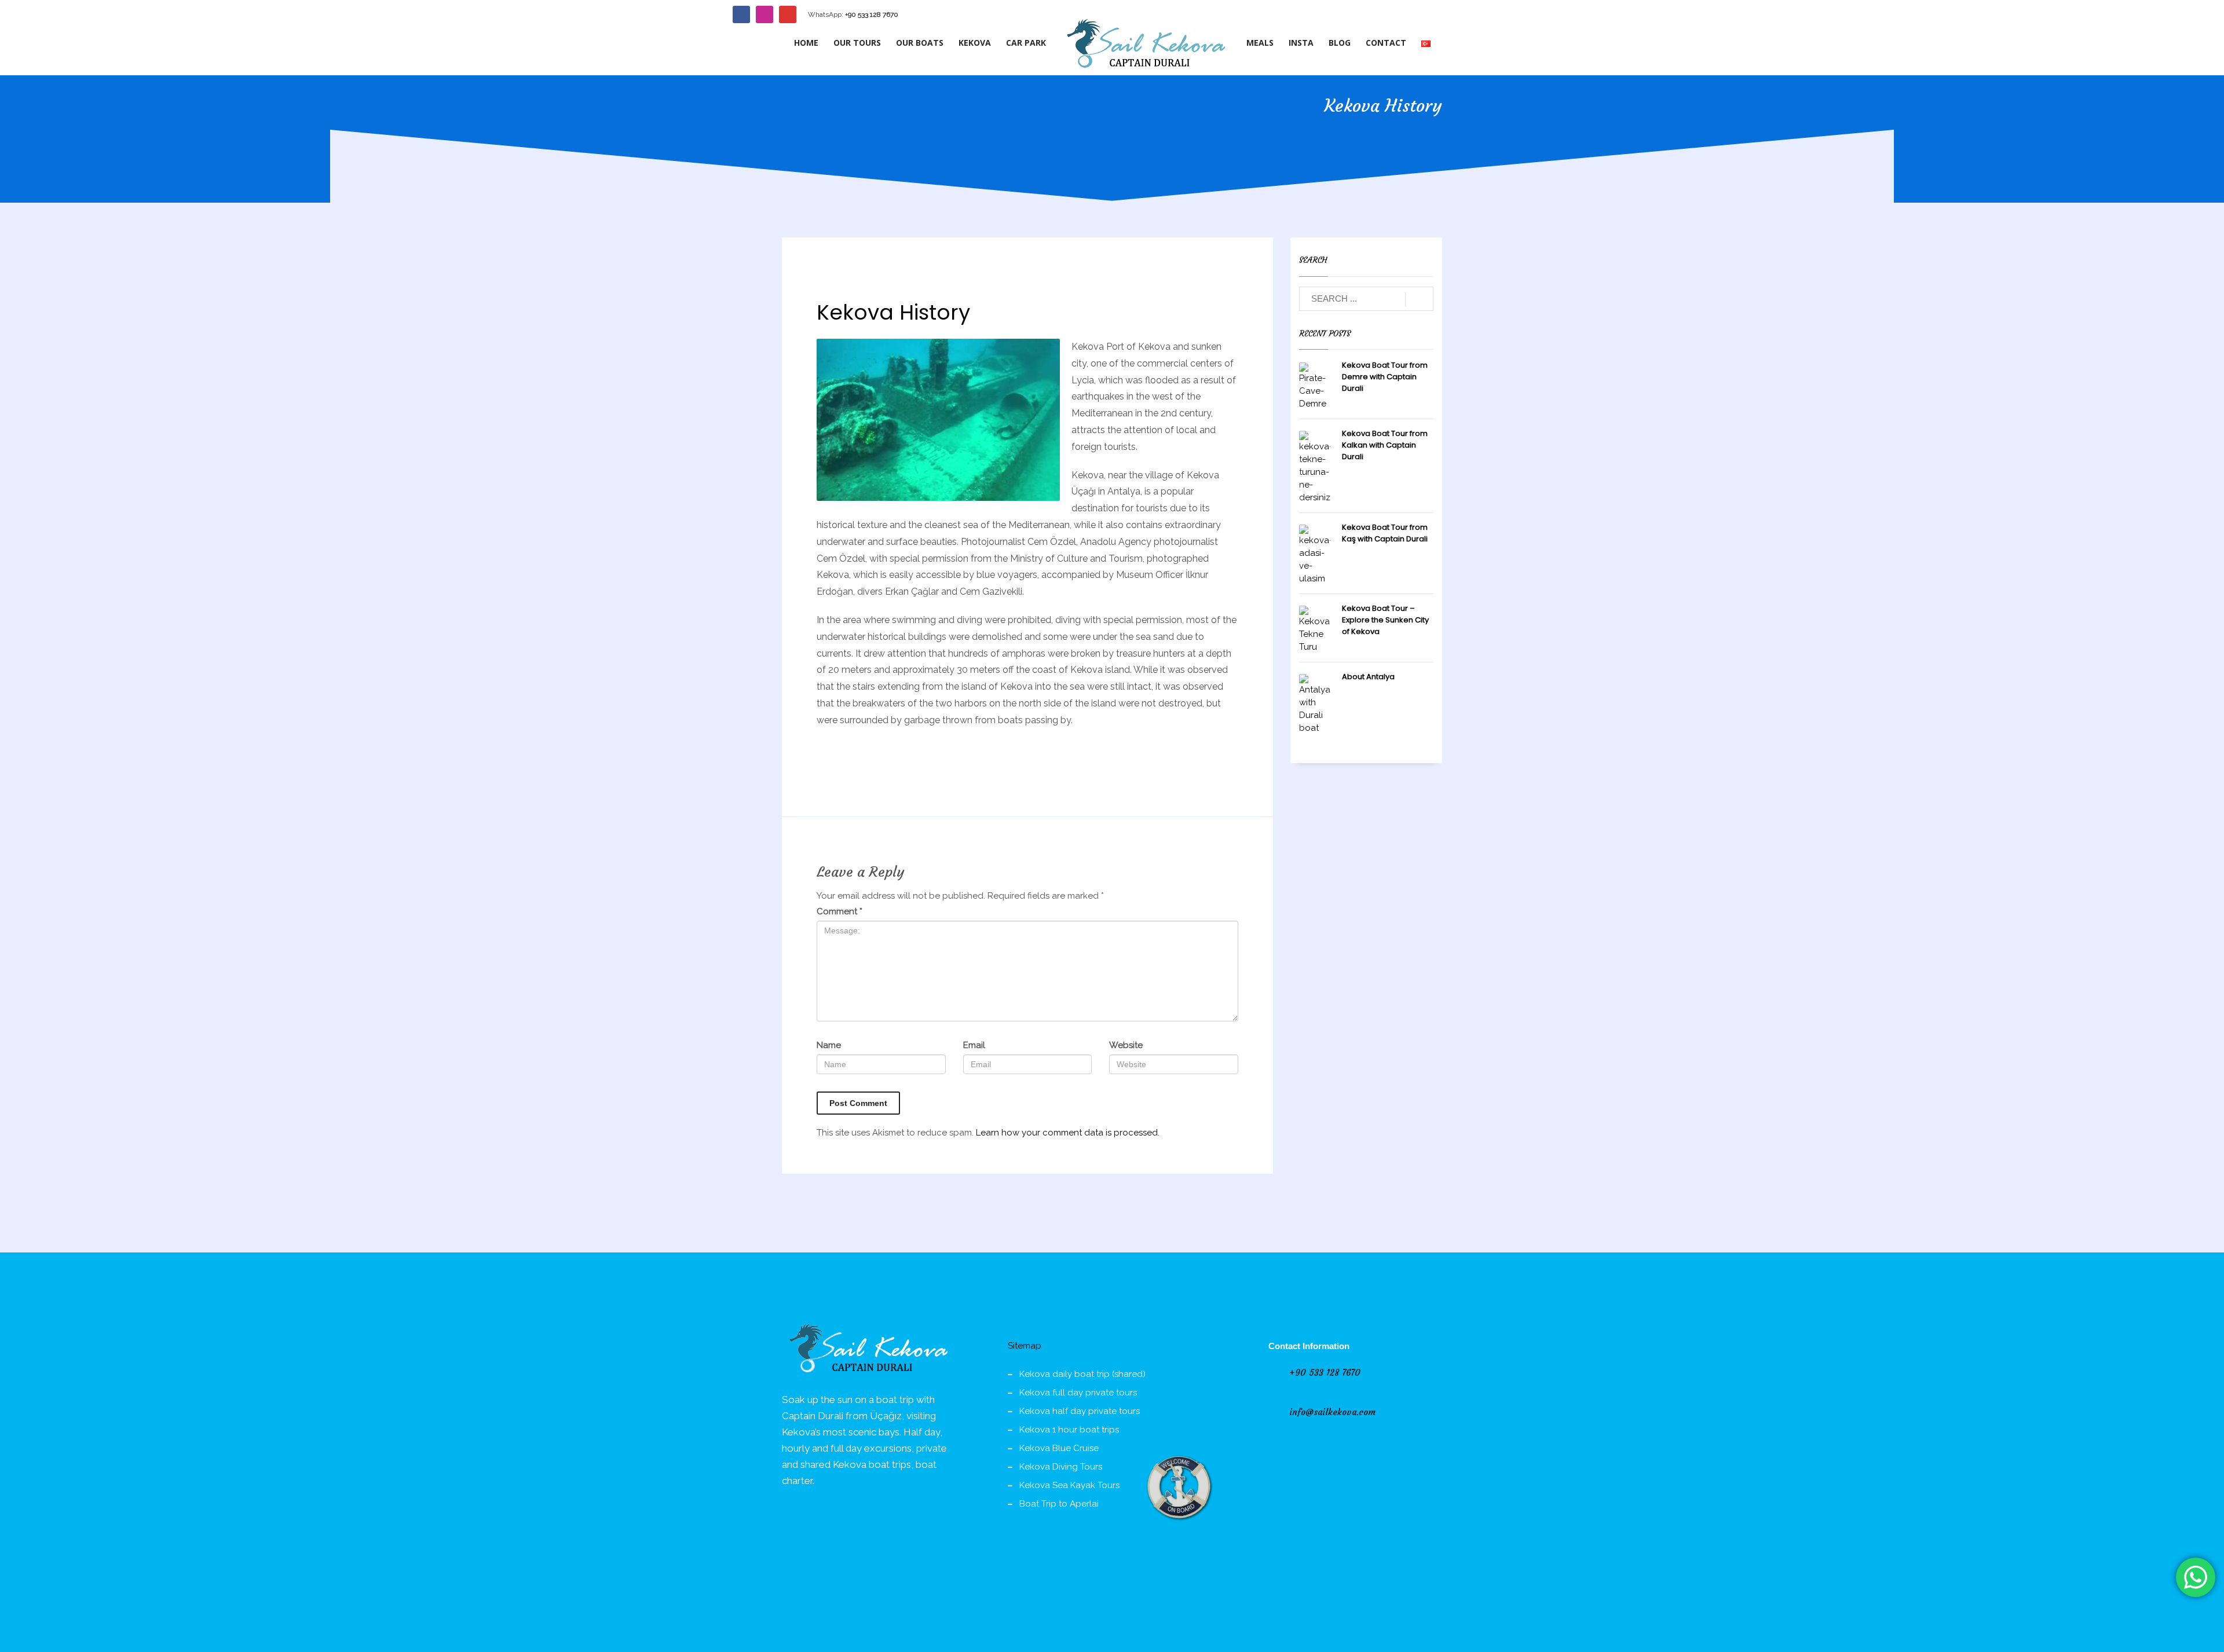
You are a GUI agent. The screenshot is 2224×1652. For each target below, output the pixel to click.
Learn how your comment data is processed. (1068, 1133)
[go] (1419, 299)
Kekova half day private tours (1080, 1411)
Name (829, 1045)
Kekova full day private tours (1078, 1393)
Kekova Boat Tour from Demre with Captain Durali (1385, 377)
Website (1126, 1045)
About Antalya (1368, 677)
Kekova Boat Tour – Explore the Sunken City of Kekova (1385, 620)
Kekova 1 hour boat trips (1069, 1430)
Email (974, 1045)
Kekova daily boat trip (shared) (1082, 1374)
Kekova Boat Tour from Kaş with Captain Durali (1385, 533)
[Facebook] (741, 14)
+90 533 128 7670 (872, 14)
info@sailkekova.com (1332, 1412)
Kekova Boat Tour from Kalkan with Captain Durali (1385, 445)
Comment (840, 911)
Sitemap (1025, 1346)
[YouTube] (788, 14)
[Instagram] (765, 14)
